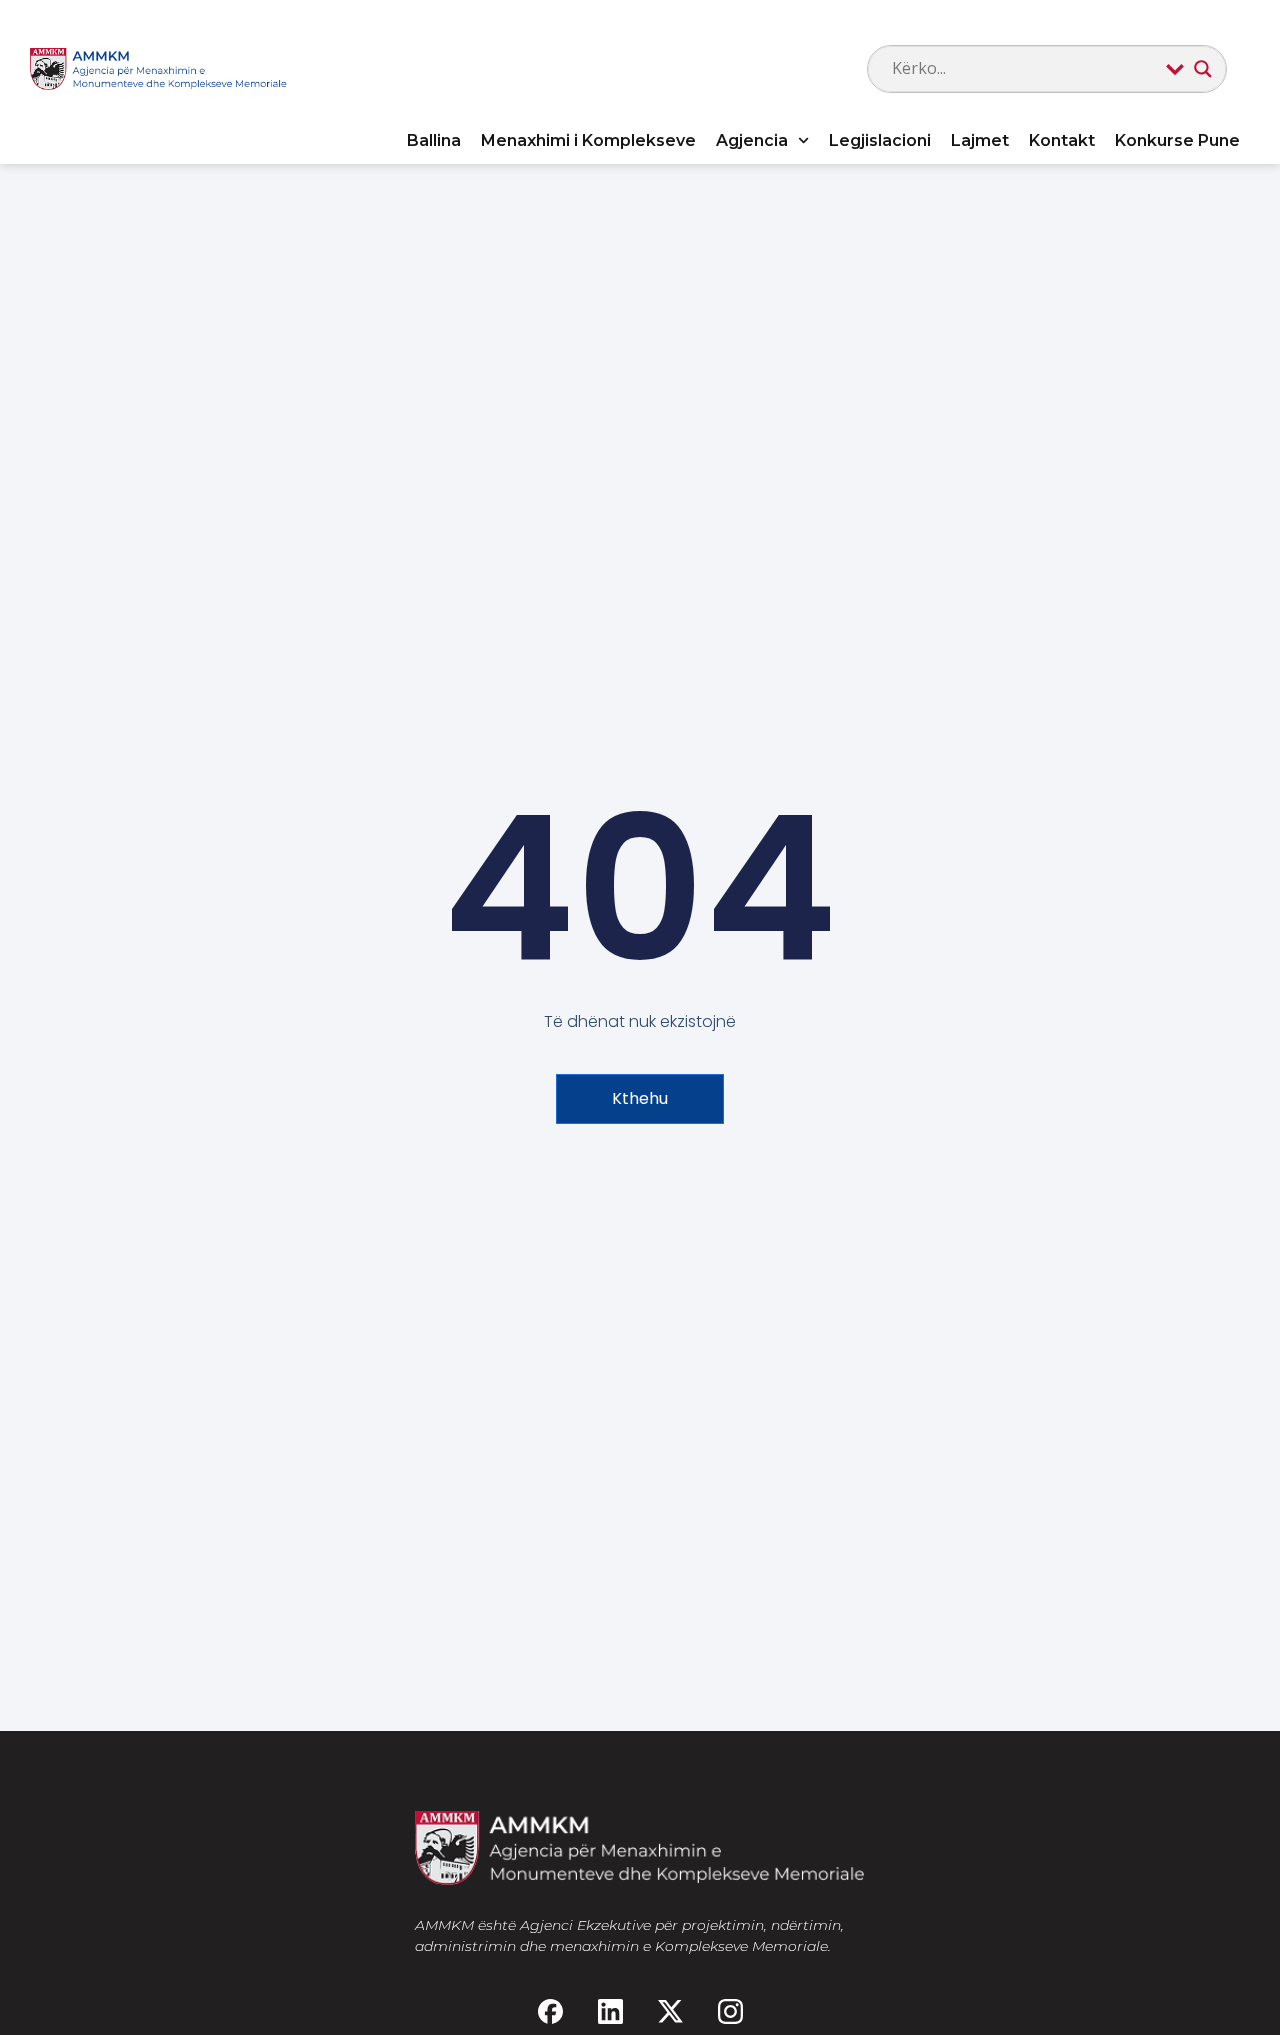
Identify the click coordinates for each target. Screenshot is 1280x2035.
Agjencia (752, 140)
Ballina (434, 140)
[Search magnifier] (1203, 69)
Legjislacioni (880, 140)
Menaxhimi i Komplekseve (588, 140)
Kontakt (1062, 140)
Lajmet (980, 140)
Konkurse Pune (1177, 140)
